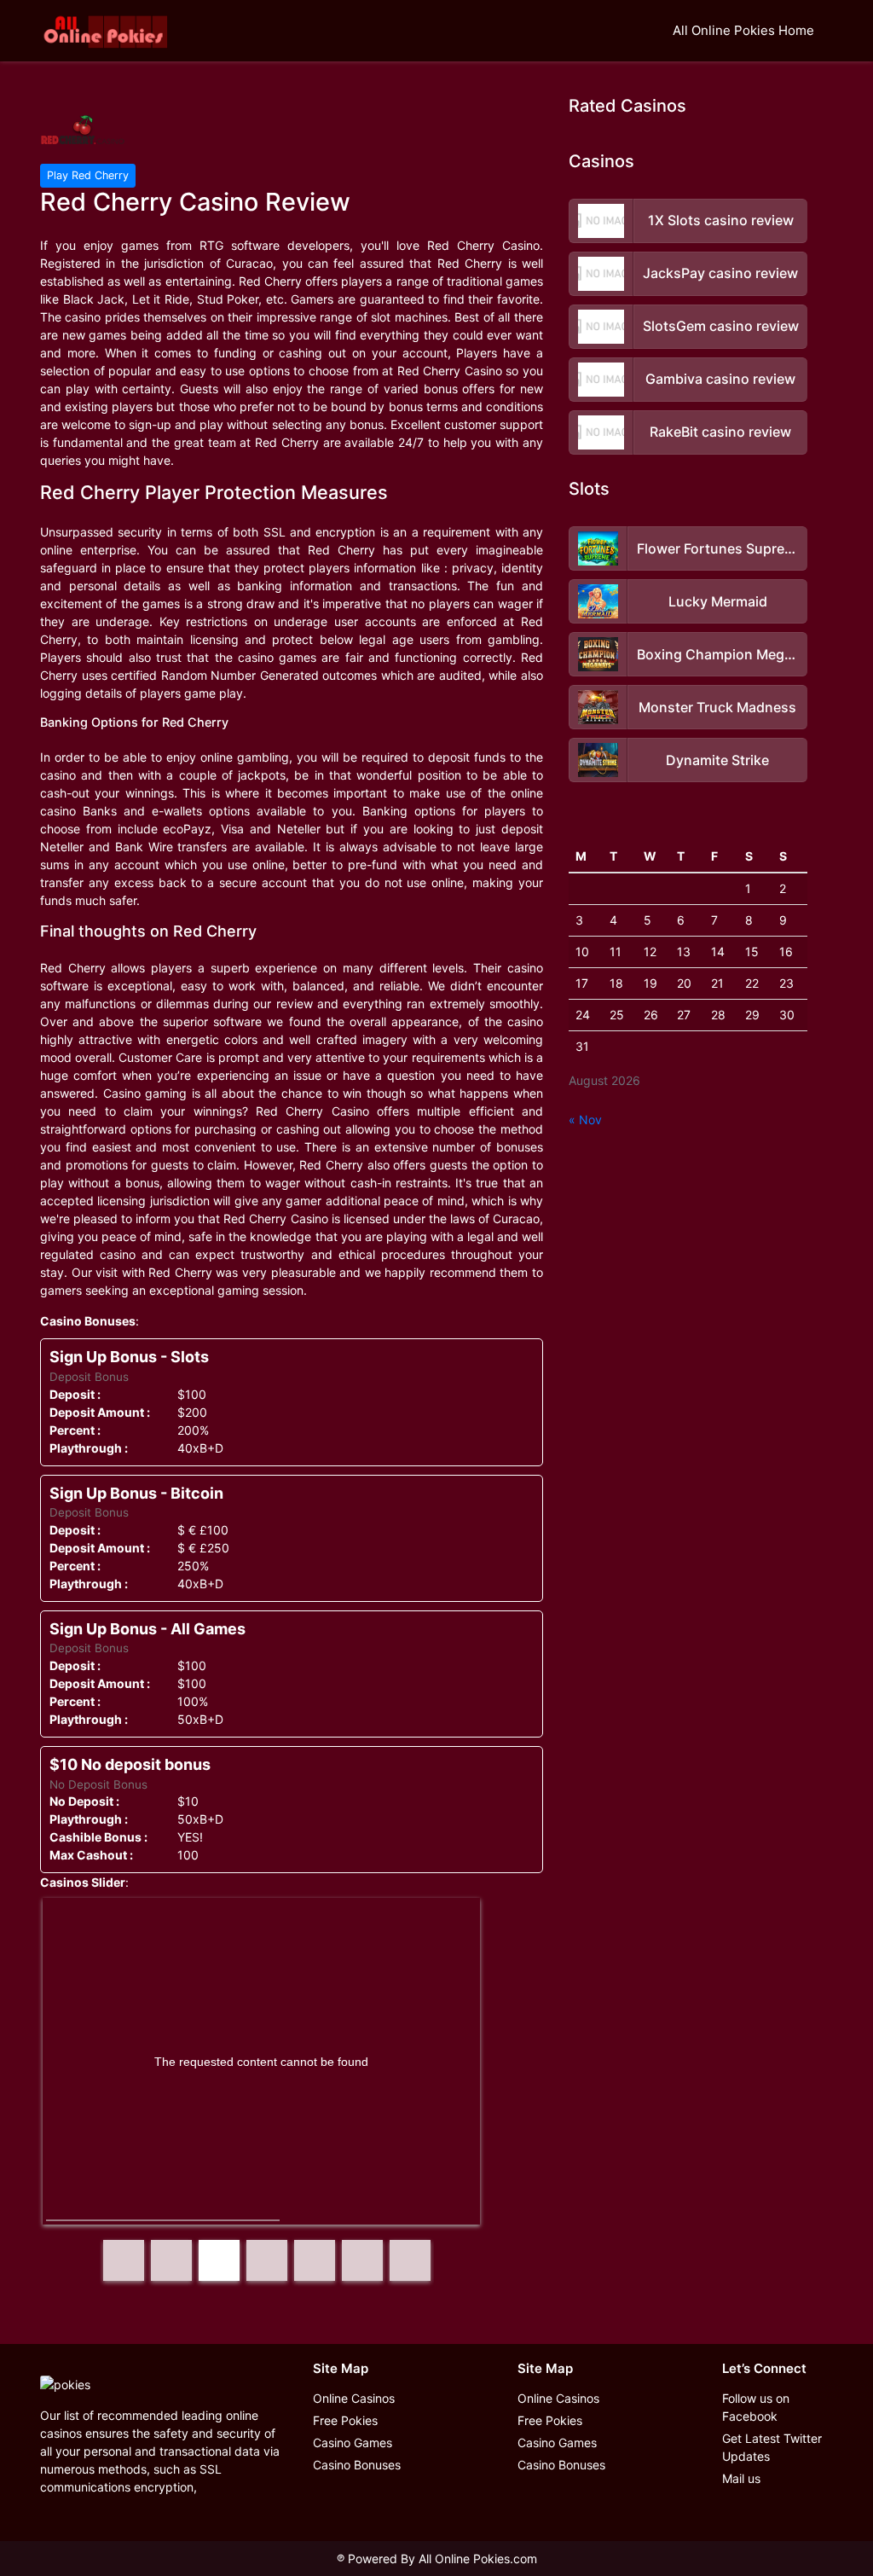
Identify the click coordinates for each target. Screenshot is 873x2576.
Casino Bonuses (357, 2465)
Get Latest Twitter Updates (772, 2447)
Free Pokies (345, 2420)
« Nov (585, 1120)
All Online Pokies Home (743, 30)
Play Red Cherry (88, 175)
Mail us (741, 2478)
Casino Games (353, 2443)
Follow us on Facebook (756, 2407)
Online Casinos (354, 2398)
